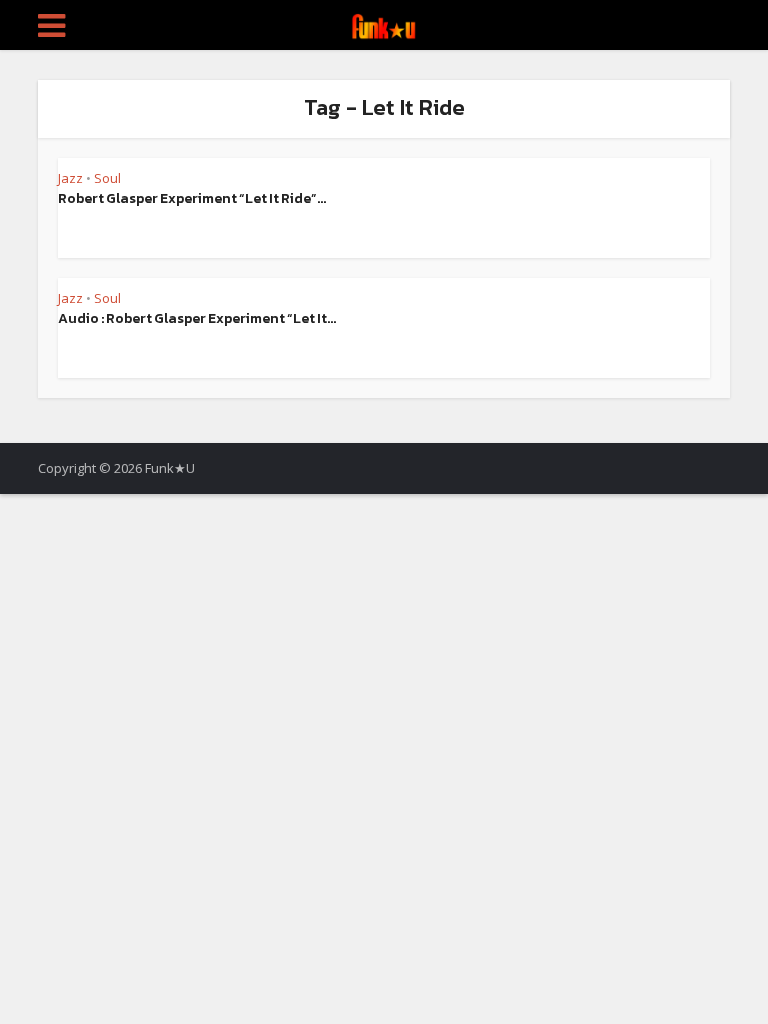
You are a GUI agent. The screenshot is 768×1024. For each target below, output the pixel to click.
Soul (107, 178)
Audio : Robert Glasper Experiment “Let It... (197, 318)
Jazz (70, 178)
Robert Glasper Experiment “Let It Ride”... (192, 198)
